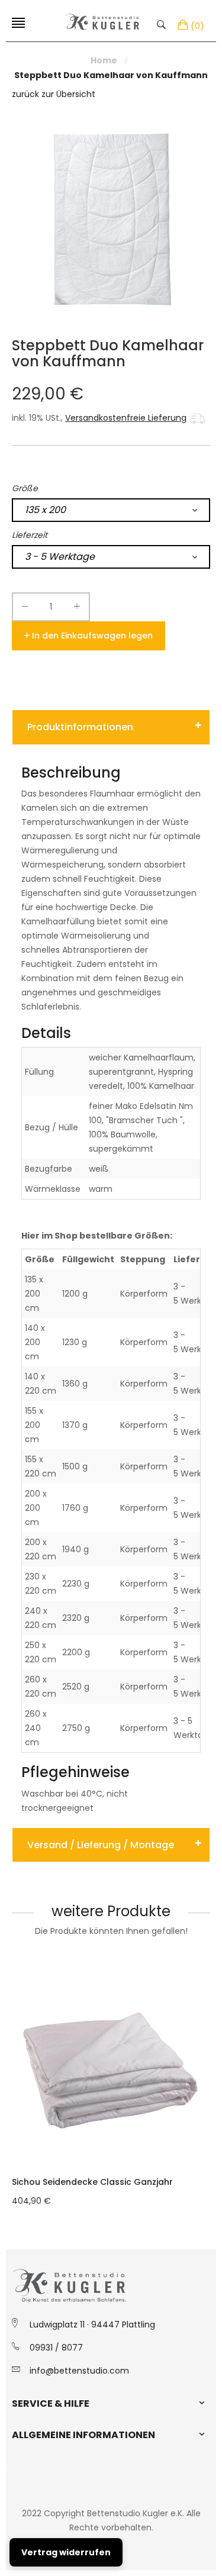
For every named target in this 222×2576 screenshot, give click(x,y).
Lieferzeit (30, 535)
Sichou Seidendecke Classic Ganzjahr (92, 2182)
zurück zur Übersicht (54, 94)
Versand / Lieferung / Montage (101, 1845)
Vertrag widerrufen (66, 2552)
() (197, 26)
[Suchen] (164, 24)
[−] (25, 609)
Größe (25, 488)
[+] (77, 609)
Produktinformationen (80, 727)
